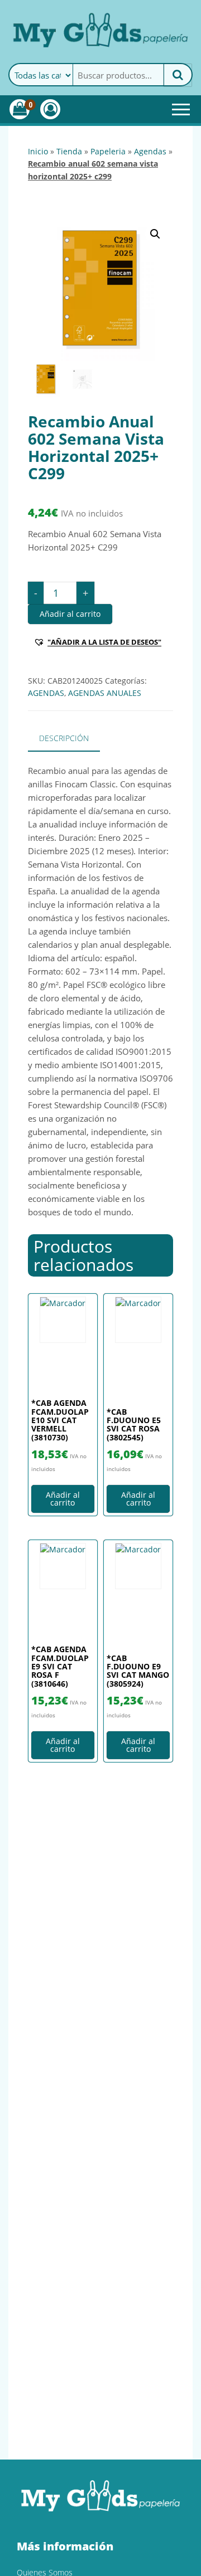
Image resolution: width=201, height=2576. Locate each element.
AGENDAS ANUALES (105, 693)
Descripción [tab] (64, 738)
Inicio (38, 151)
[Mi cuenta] (50, 109)
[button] (155, 234)
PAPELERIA (108, 151)
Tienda (69, 151)
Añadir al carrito (70, 614)
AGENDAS (150, 151)
